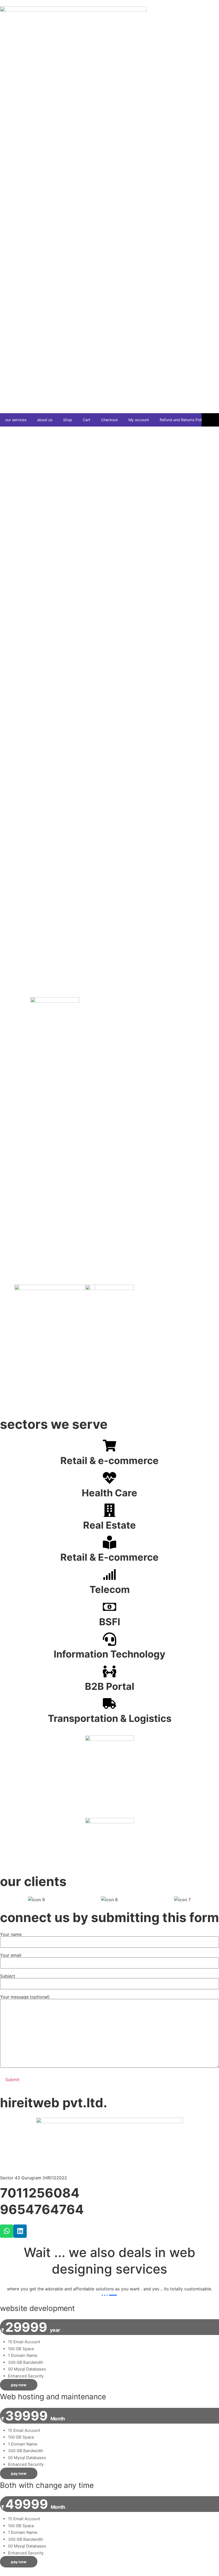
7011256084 (40, 2193)
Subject (8, 1976)
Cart (87, 420)
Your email (11, 1955)
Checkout (109, 420)
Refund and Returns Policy (183, 420)
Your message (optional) (25, 1997)
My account (139, 420)
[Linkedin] (20, 2231)
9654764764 (42, 2209)
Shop (68, 420)
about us (45, 420)
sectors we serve (54, 1424)
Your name (11, 1935)
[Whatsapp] (7, 2231)
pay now (19, 2385)
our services (16, 420)
